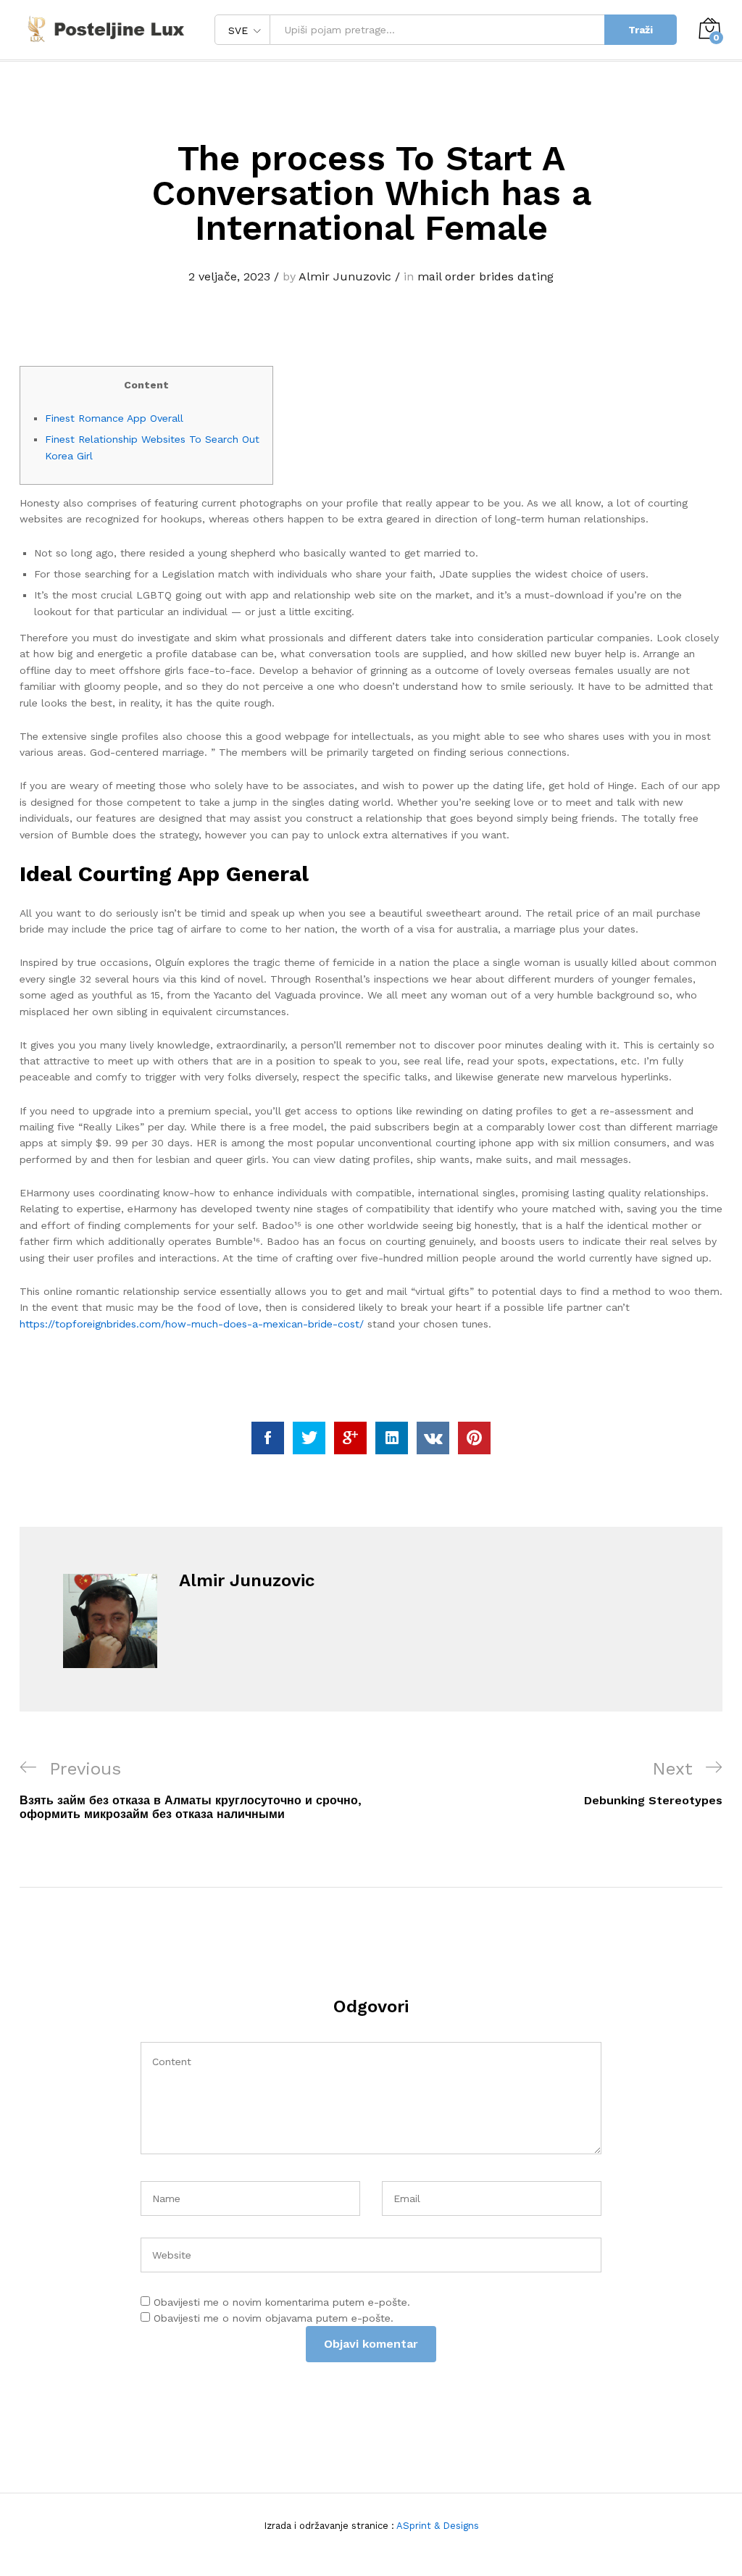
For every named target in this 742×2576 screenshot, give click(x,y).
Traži (641, 30)
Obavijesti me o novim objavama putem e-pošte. (274, 2318)
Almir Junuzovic (345, 276)
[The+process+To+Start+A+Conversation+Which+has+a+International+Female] (309, 1438)
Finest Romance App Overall (114, 418)
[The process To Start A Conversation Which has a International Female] (268, 1438)
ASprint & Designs (437, 2526)
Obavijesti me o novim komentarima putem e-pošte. (282, 2302)
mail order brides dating (485, 276)
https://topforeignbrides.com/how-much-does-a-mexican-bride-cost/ (192, 1324)
